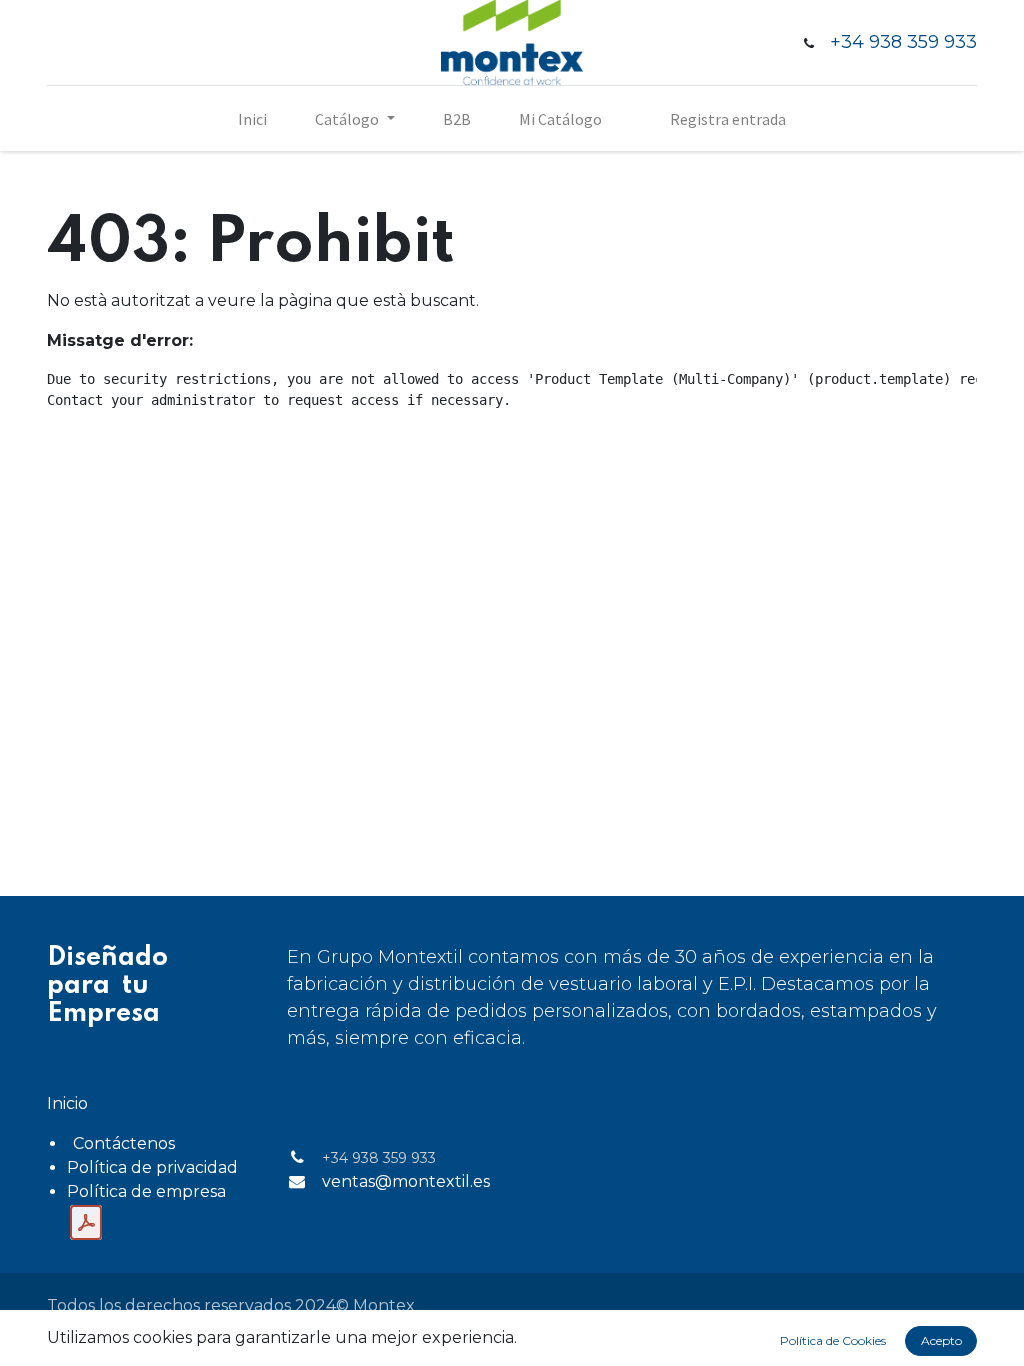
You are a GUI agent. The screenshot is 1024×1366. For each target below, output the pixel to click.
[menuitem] (252, 119)
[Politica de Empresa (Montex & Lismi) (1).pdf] (86, 1223)
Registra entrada (728, 119)
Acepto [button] (941, 1340)
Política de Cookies (833, 1340)
